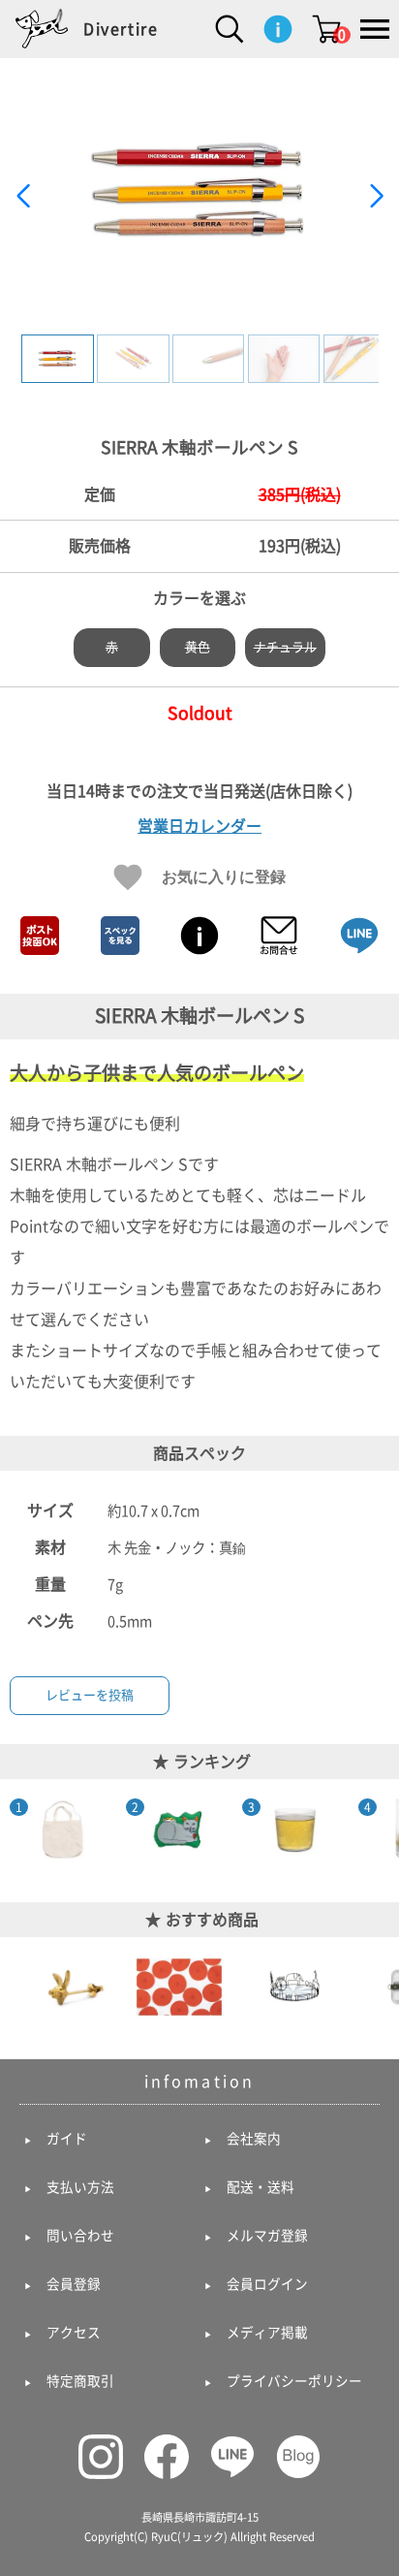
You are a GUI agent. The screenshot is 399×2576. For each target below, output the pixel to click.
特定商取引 (80, 2381)
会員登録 (74, 2284)
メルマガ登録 (267, 2236)
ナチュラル (285, 647)
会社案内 (254, 2139)
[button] (376, 196)
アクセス (74, 2333)
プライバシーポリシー (294, 2381)
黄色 (198, 647)
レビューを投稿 (90, 1695)
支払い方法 (80, 2187)
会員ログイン (267, 2284)
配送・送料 (261, 2187)
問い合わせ (80, 2236)
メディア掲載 (267, 2333)
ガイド (67, 2139)
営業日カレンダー (199, 826)
